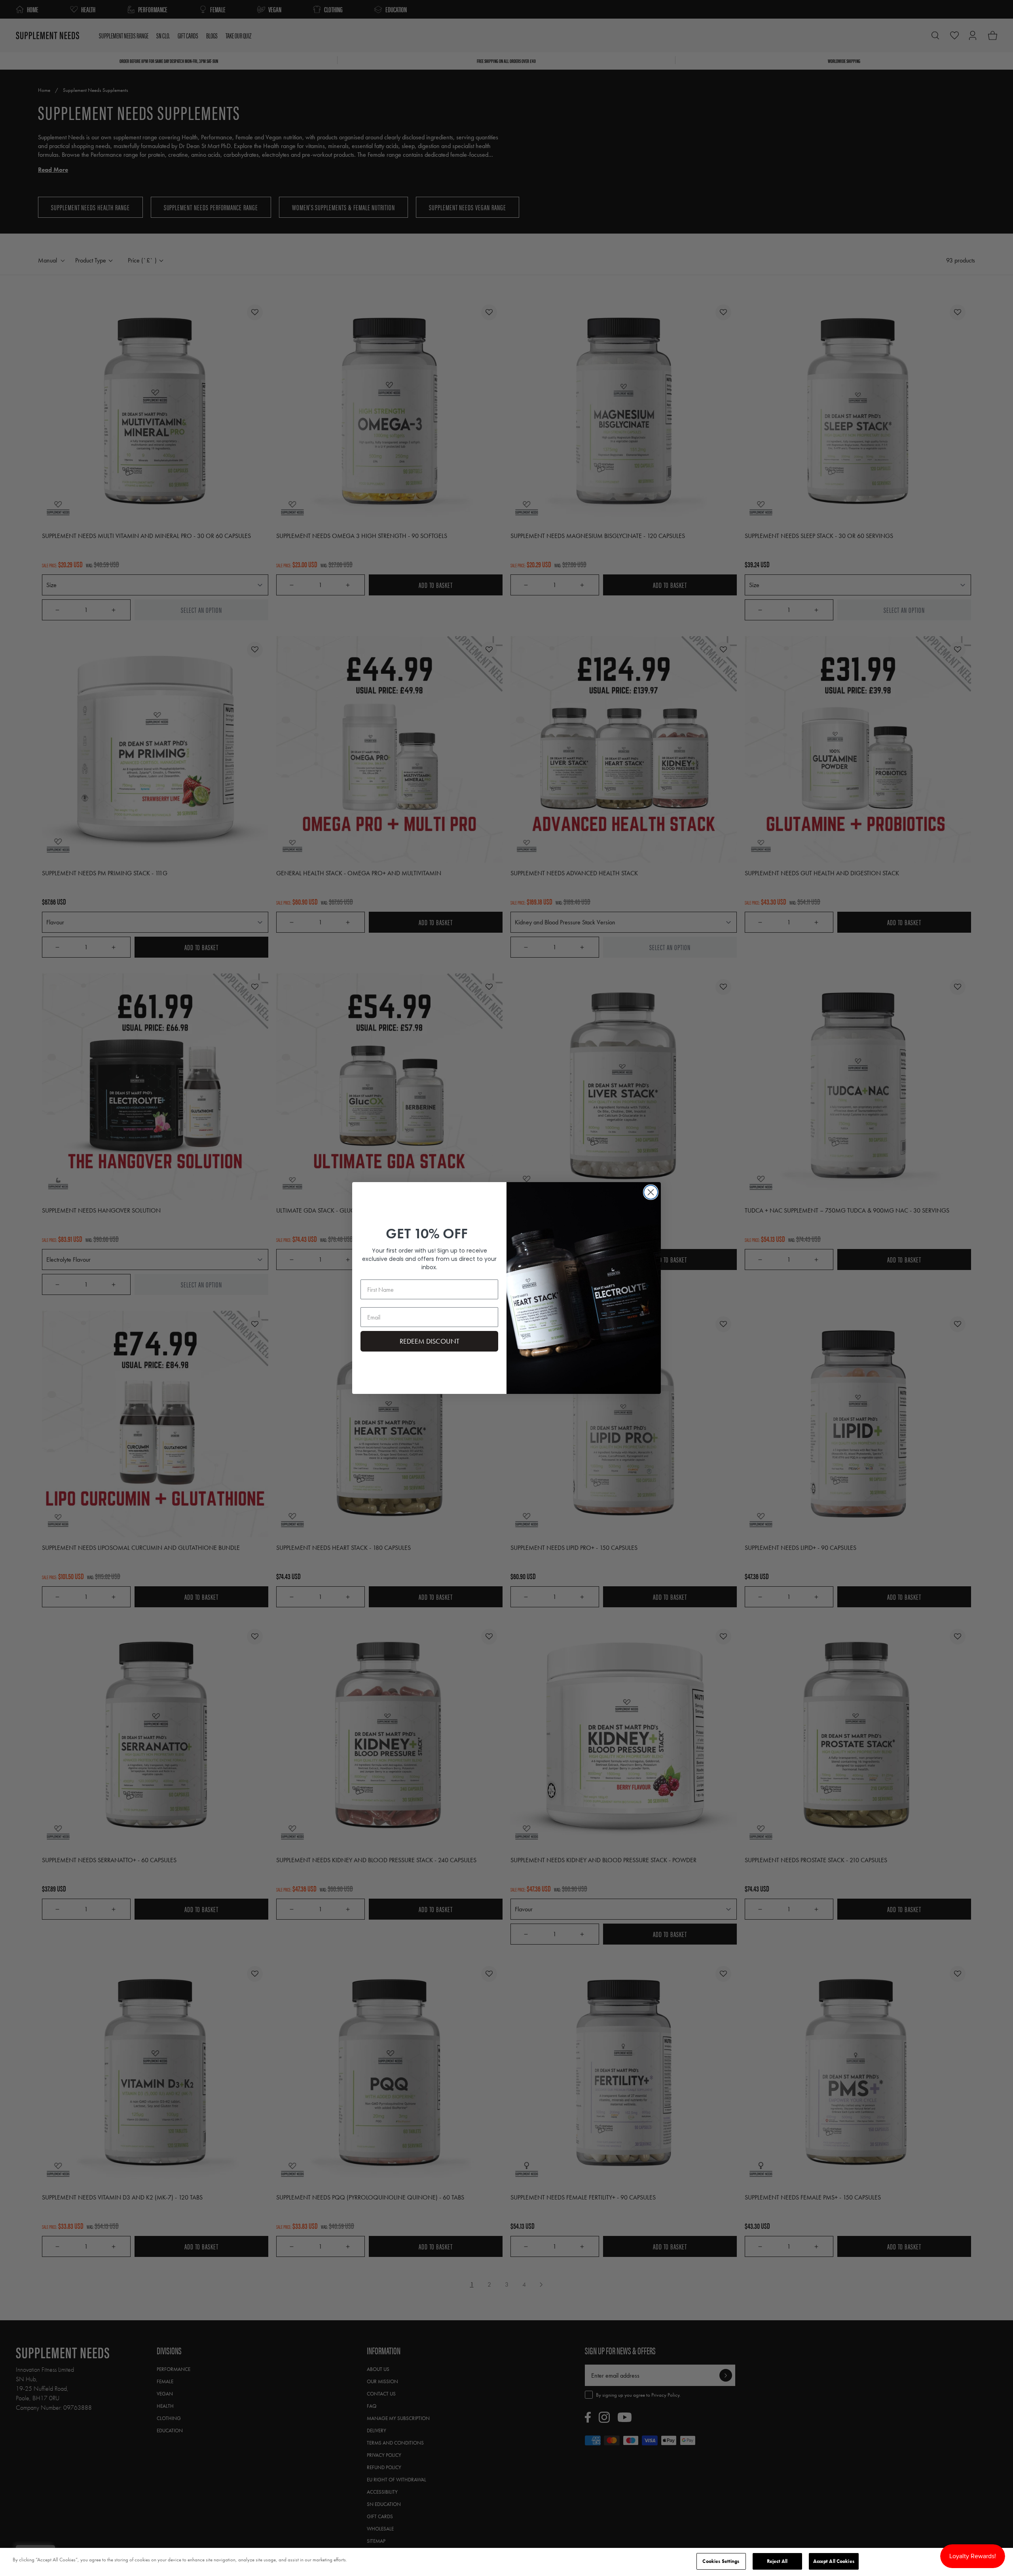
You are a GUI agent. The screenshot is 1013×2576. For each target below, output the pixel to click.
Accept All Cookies (834, 2561)
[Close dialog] (651, 1192)
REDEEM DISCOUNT (430, 1341)
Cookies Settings (721, 2561)
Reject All (777, 2561)
